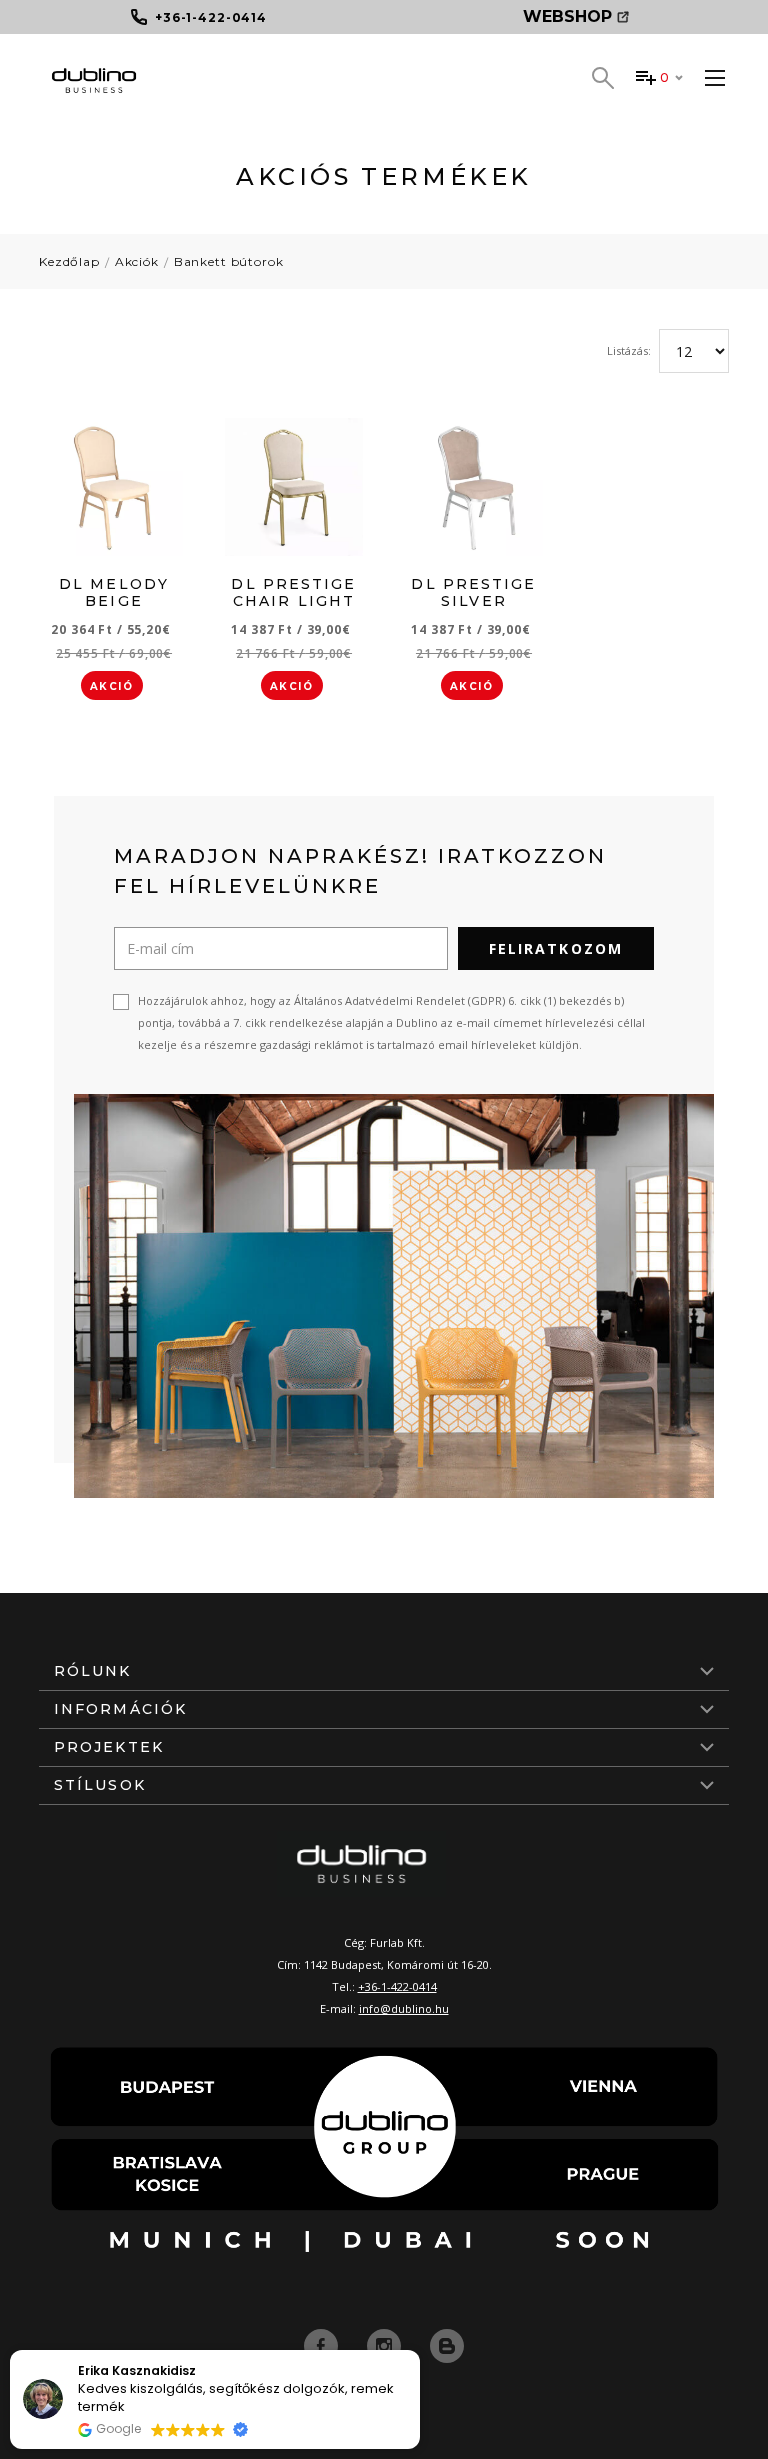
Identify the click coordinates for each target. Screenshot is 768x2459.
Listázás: (629, 350)
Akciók (137, 261)
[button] (419, 2351)
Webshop (567, 16)
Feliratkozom (556, 948)
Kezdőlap (69, 261)
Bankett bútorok (229, 261)
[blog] (447, 2345)
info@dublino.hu (404, 2008)
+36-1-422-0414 (397, 1986)
